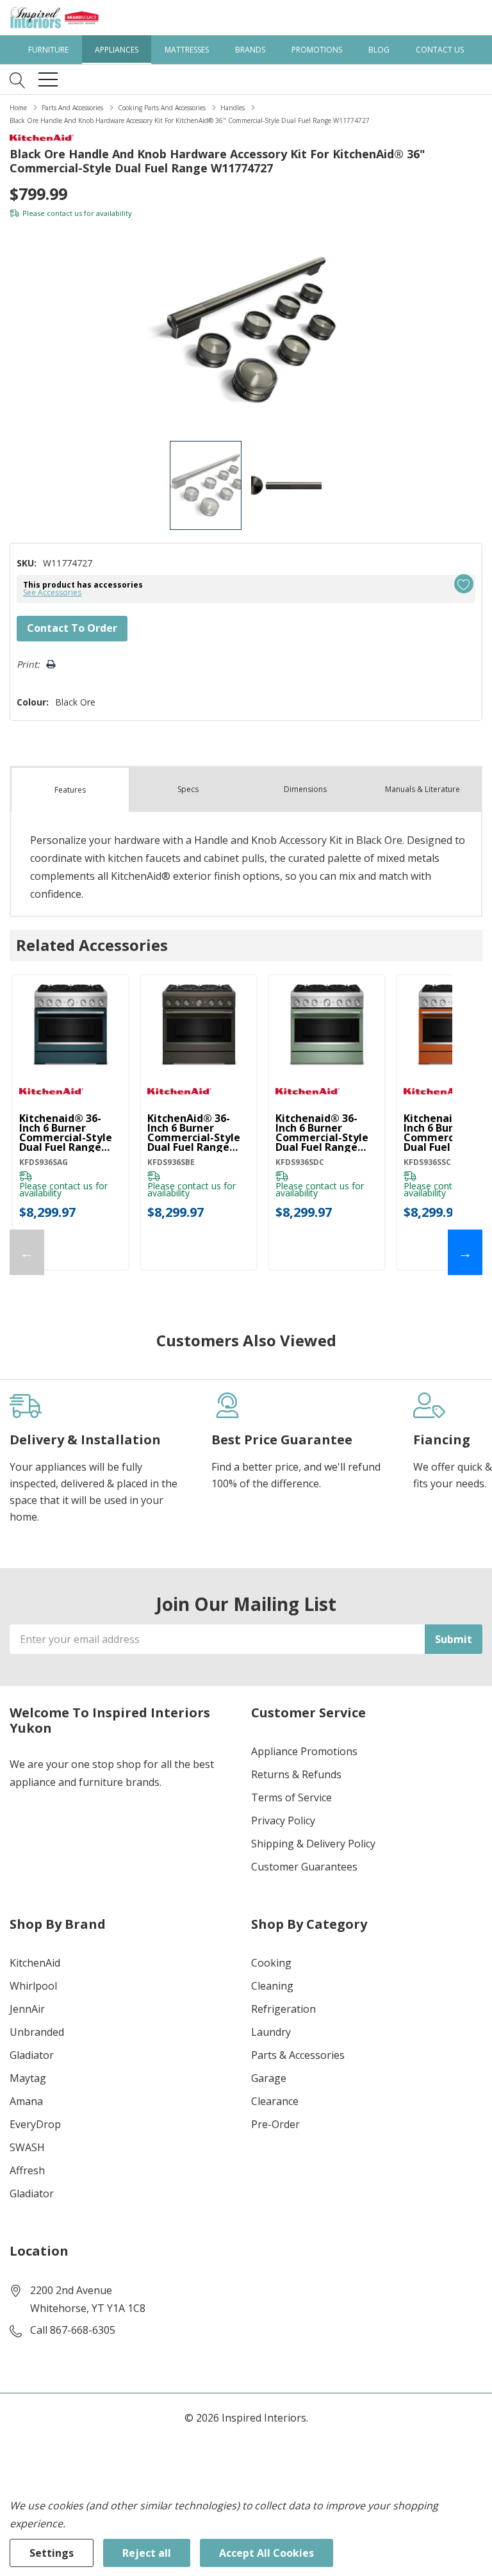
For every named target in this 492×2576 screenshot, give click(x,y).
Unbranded (37, 2032)
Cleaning (272, 1986)
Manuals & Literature (422, 789)
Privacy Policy (283, 1821)
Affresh (27, 2170)
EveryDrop (35, 2124)
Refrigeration (283, 2009)
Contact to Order (72, 628)
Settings (52, 2553)
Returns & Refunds (296, 1774)
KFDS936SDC (300, 1162)
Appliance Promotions (304, 1751)
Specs (188, 789)
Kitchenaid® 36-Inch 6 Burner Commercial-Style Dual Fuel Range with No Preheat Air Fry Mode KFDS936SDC (322, 1133)
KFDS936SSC (427, 1162)
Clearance (275, 2101)
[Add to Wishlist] (464, 584)
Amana (26, 2101)
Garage (269, 2078)
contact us (64, 213)
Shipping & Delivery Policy (313, 1844)
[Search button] (18, 79)
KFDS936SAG (44, 1162)
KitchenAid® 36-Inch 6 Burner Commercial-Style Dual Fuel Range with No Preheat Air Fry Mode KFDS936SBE (194, 1133)
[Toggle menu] (48, 79)
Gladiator (32, 2055)
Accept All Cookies (266, 2553)
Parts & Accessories (298, 2055)
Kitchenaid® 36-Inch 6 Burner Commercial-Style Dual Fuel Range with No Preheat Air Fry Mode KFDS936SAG (66, 1133)
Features (70, 790)
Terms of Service (291, 1797)
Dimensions (305, 789)
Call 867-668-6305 (73, 2330)
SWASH (27, 2147)
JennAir (27, 2009)
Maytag (28, 2078)
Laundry (271, 2032)
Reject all (147, 2553)
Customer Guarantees (304, 1867)
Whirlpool (33, 1986)
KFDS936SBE (171, 1162)
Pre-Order (275, 2124)
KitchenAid (35, 1963)
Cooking (271, 1963)
